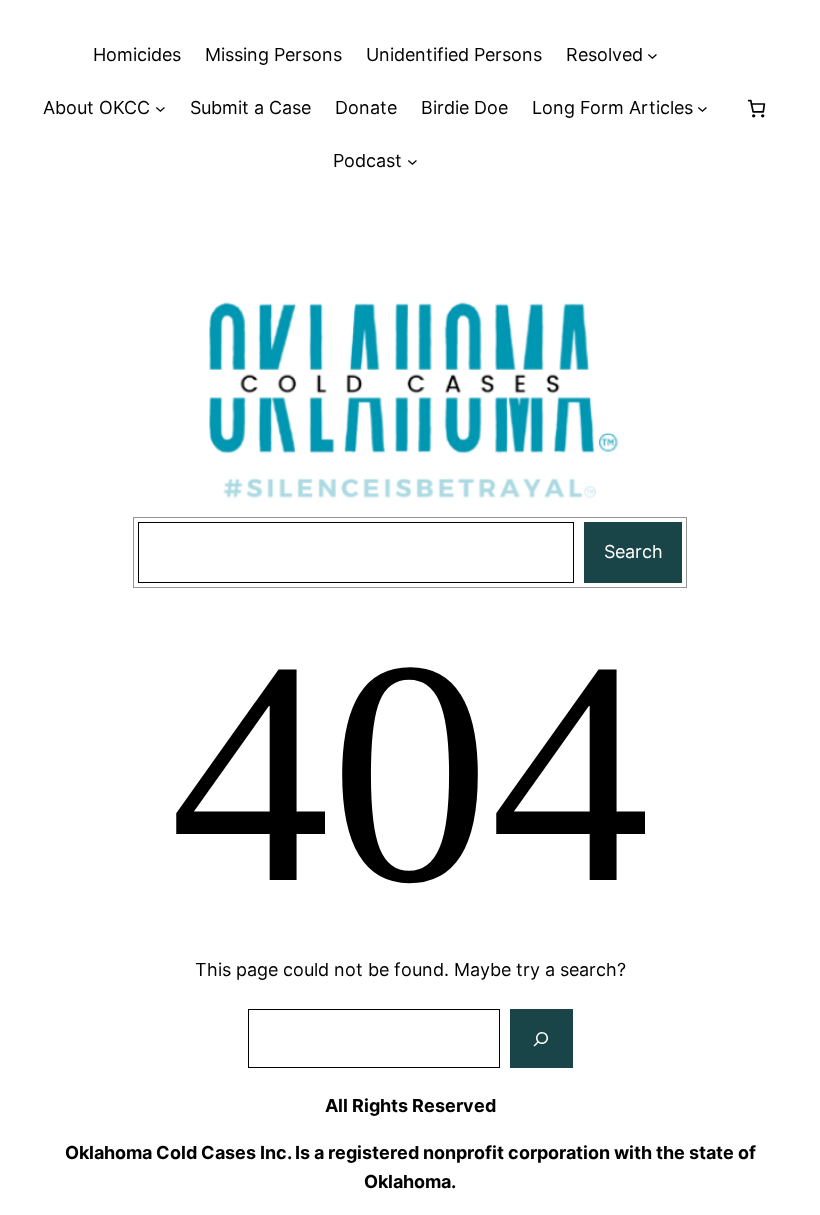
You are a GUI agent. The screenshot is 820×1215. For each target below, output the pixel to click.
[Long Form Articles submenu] (702, 108)
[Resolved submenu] (652, 55)
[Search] (541, 1039)
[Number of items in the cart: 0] (756, 108)
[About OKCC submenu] (160, 108)
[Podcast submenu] (412, 161)
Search (633, 551)
